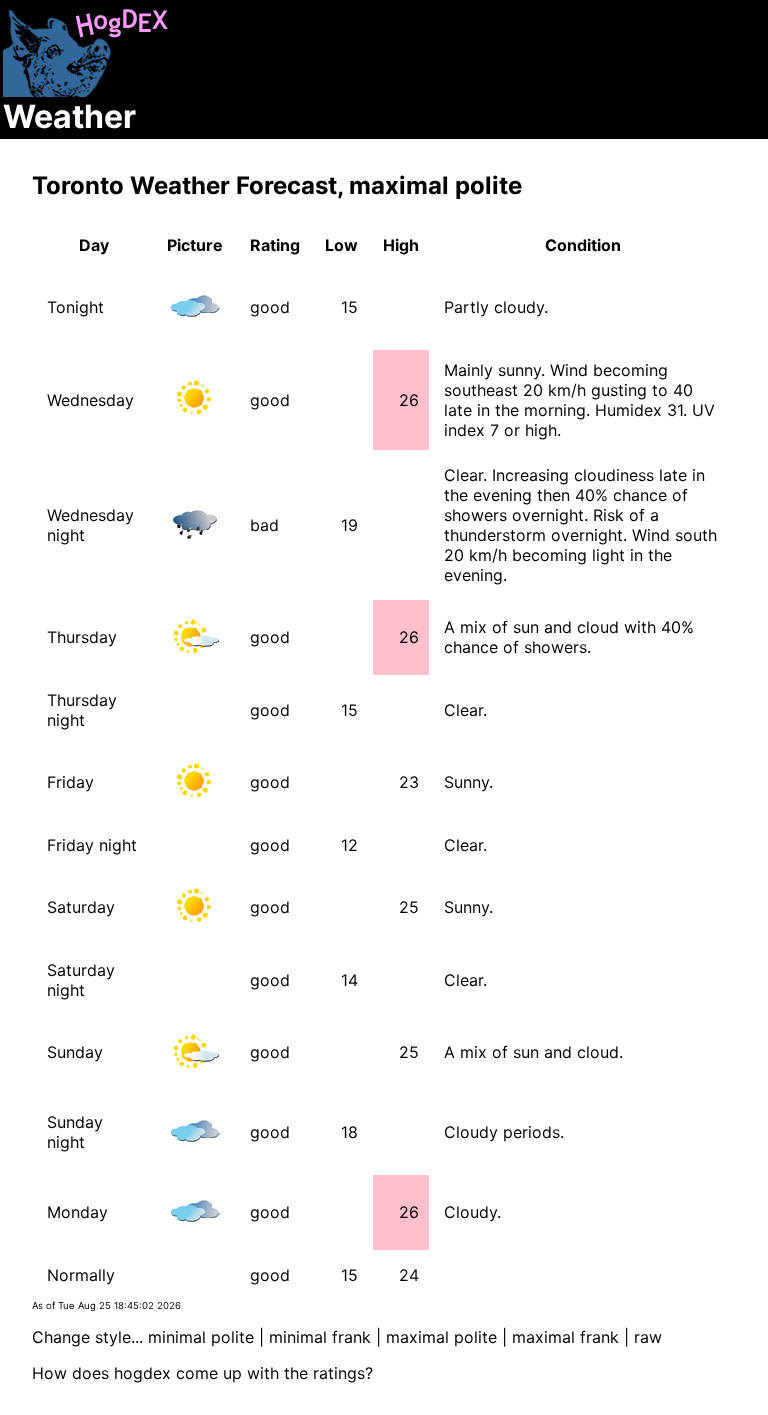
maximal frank (565, 1337)
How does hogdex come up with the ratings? (202, 1373)
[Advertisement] (531, 68)
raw (648, 1337)
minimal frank (320, 1337)
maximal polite (441, 1337)
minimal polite (201, 1337)
